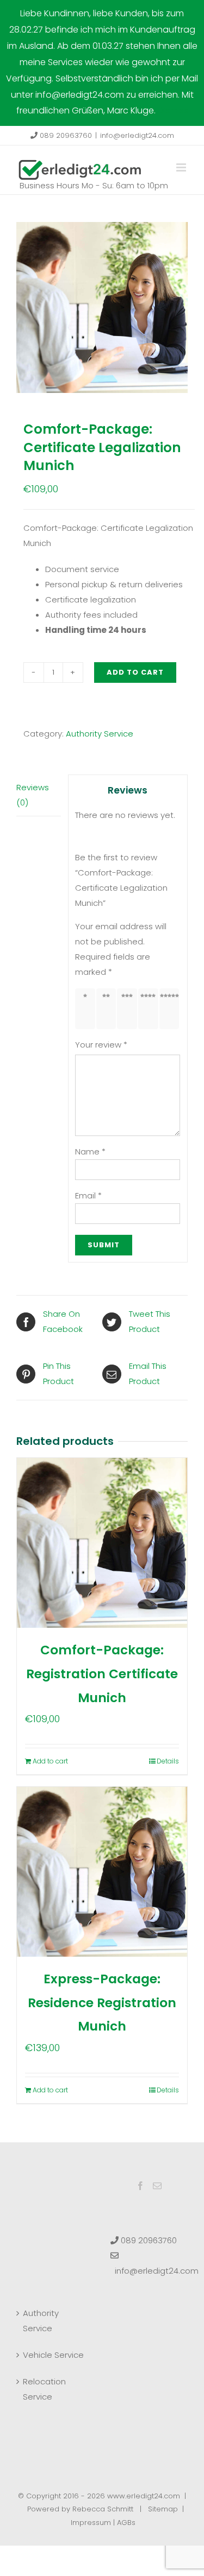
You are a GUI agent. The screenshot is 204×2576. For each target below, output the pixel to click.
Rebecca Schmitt (103, 2509)
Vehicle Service (53, 2355)
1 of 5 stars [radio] (87, 1008)
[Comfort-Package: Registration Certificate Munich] (102, 1543)
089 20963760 (65, 135)
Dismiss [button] (173, 110)
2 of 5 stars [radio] (108, 1008)
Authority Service (100, 734)
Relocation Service (44, 2389)
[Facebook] (140, 2186)
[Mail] (157, 2186)
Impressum (91, 2523)
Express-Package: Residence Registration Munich (102, 2003)
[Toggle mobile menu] (182, 167)
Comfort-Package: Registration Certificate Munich (102, 1674)
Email (88, 1195)
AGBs (126, 2523)
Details (168, 1761)
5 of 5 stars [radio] (171, 1008)
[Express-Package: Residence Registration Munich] (102, 1872)
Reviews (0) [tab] (33, 795)
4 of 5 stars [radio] (150, 1008)
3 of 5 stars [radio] (129, 1008)
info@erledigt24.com (137, 135)
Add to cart (135, 672)
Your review (101, 1045)
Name (90, 1151)
